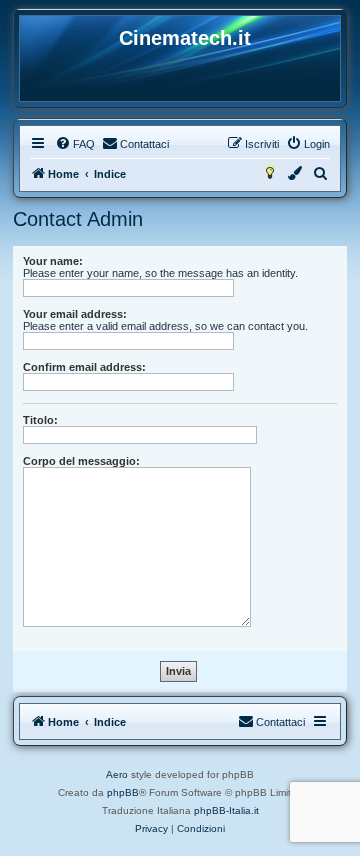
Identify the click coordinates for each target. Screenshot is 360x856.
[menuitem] (75, 144)
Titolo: (40, 420)
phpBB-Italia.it (226, 810)
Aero (117, 774)
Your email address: (75, 314)
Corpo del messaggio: (81, 461)
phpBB (123, 792)
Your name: (53, 261)
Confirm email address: (84, 367)
